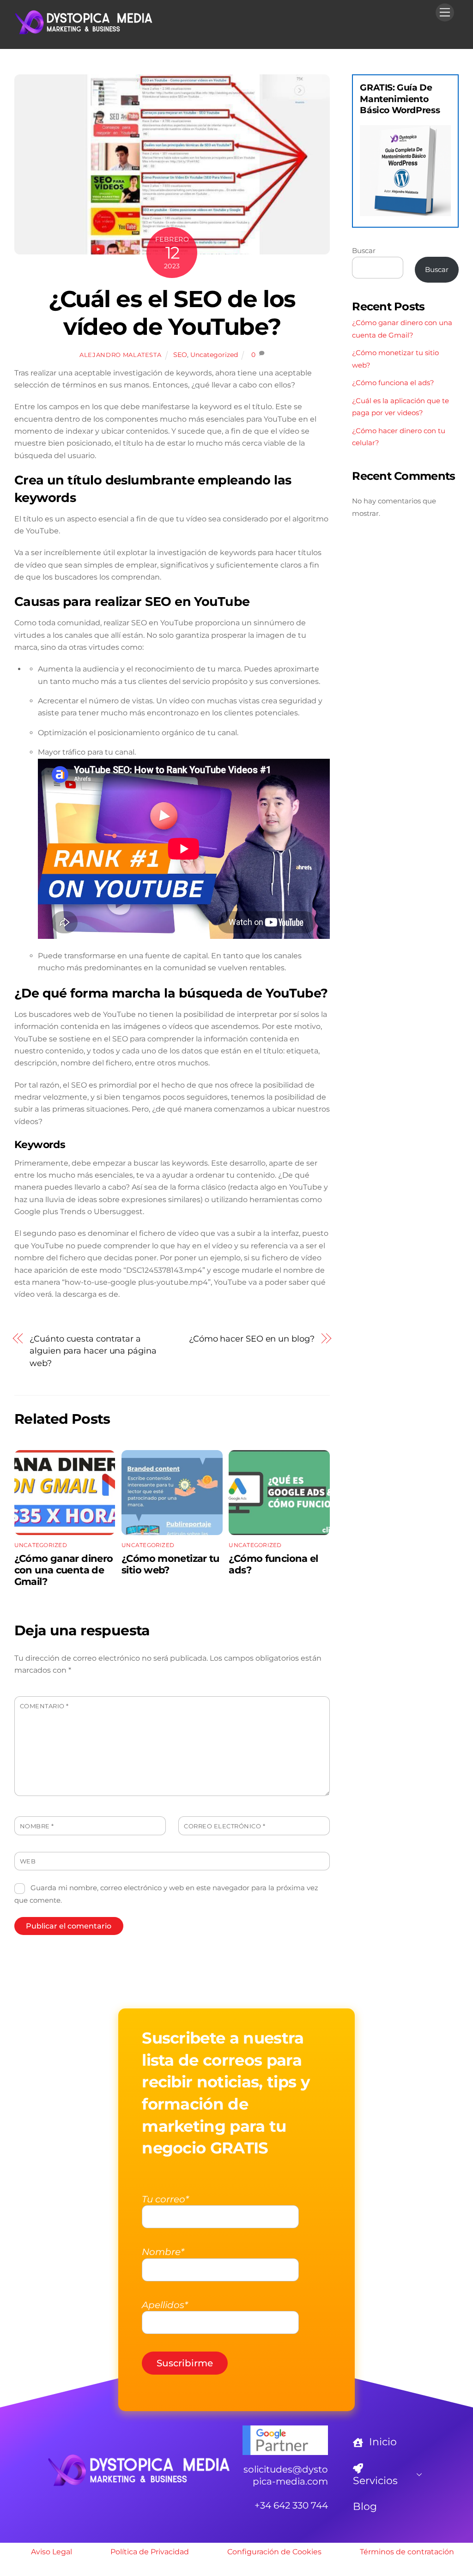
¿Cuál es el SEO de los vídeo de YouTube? (172, 313)
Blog (365, 2506)
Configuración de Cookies (274, 2552)
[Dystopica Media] (84, 32)
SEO (180, 355)
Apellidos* (165, 2305)
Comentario (44, 1706)
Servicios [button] (375, 2481)
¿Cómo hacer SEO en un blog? (252, 1339)
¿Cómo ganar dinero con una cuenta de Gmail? (64, 1570)
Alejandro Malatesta (120, 355)
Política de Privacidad (150, 2552)
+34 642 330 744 (291, 2505)
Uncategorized (214, 355)
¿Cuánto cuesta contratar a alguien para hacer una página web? (93, 1351)
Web (28, 1861)
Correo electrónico (224, 1826)
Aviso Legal (52, 2552)
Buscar (364, 251)
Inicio (382, 2442)
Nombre (37, 1826)
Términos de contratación (407, 2552)
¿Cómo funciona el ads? (393, 383)
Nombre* (163, 2252)
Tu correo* (165, 2199)
